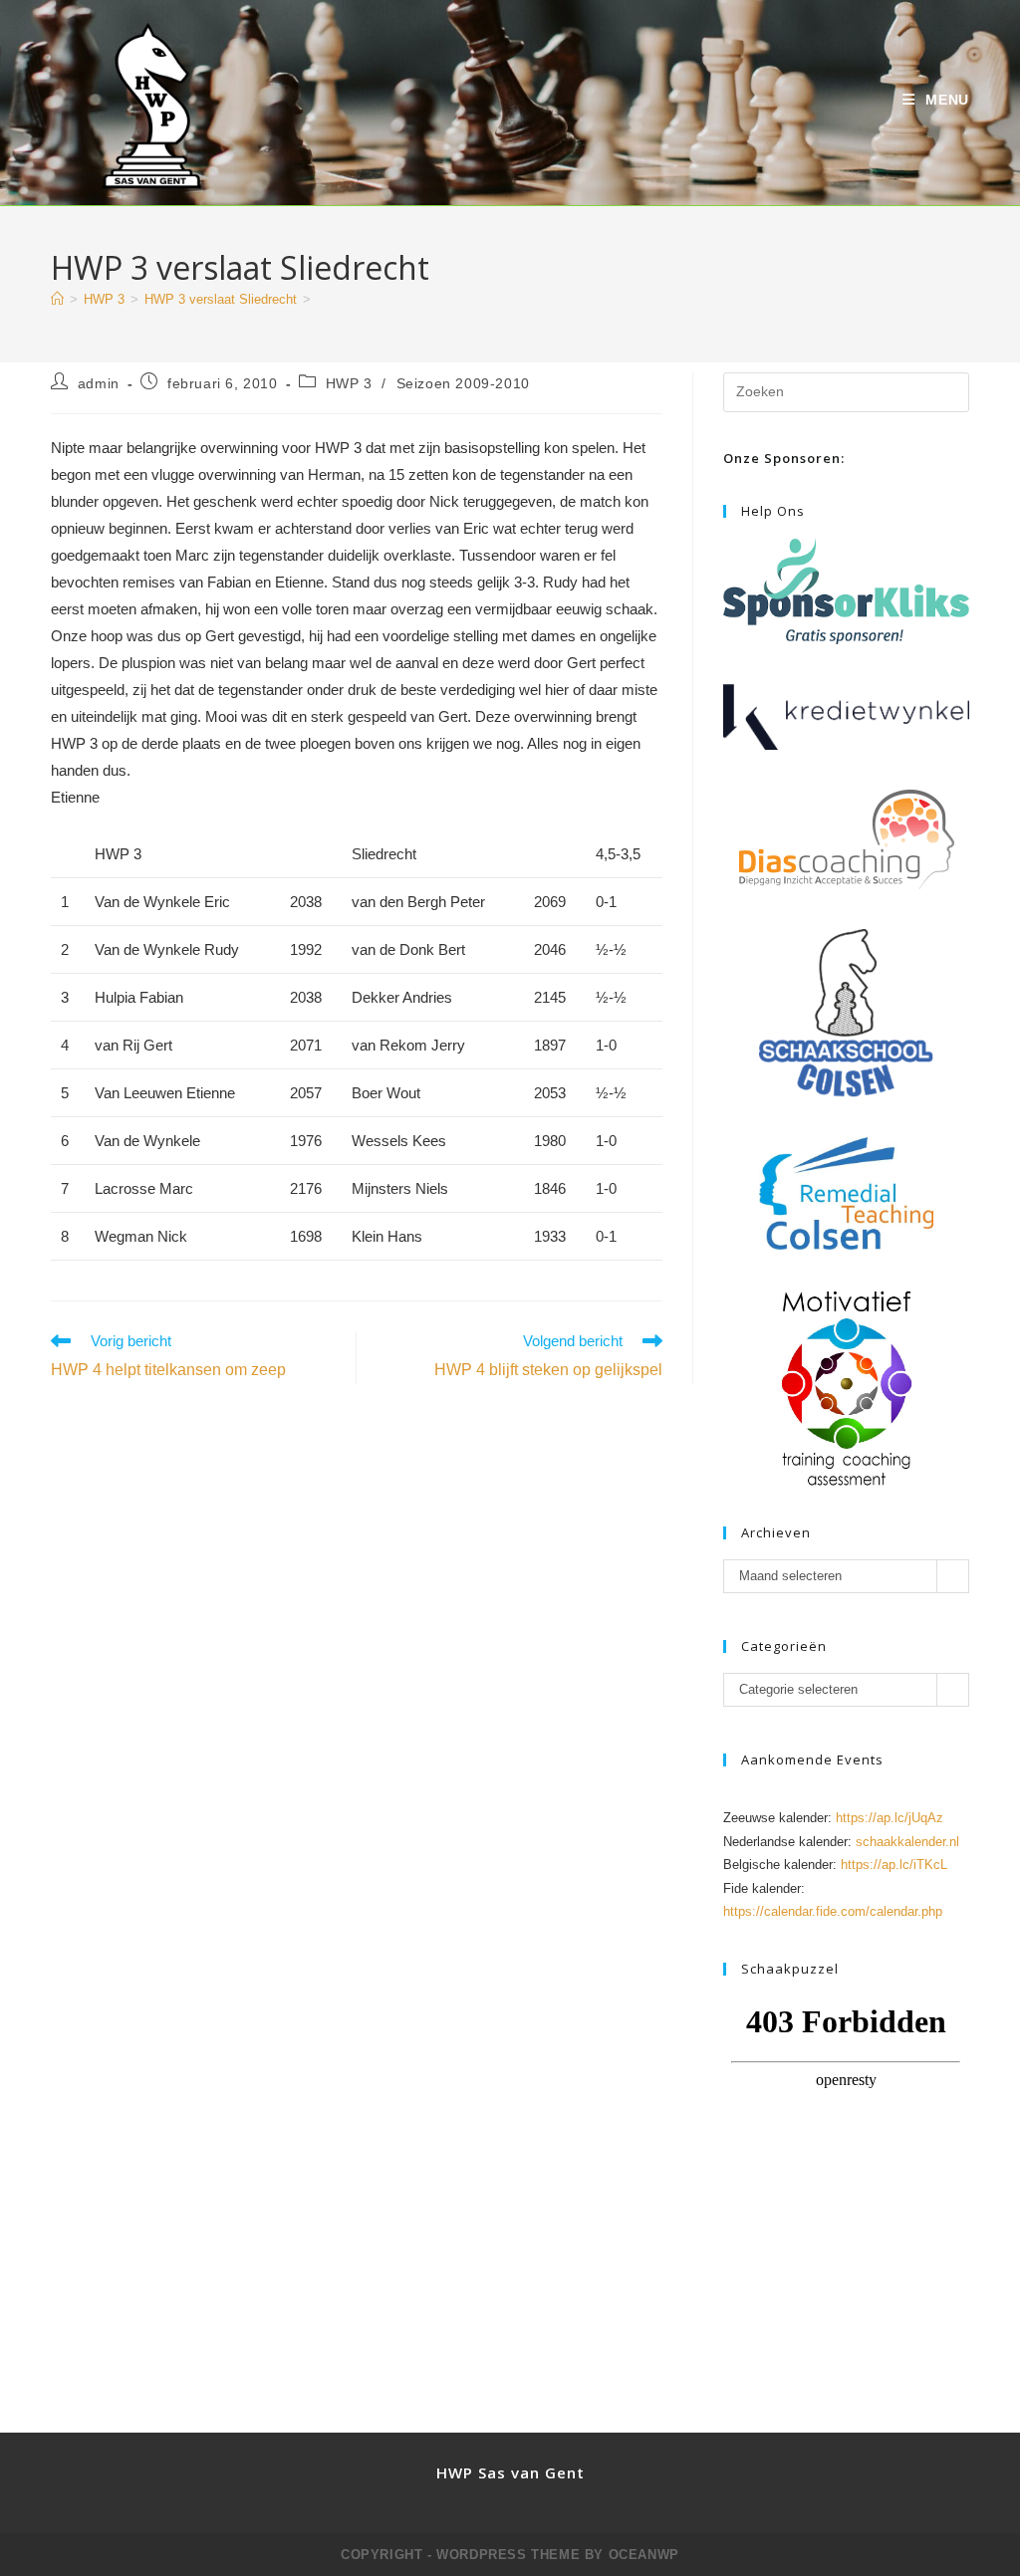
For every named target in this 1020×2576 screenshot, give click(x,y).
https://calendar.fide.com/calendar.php (833, 1911)
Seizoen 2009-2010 (463, 383)
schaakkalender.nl (907, 1842)
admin (99, 383)
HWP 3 (349, 383)
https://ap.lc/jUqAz (890, 1818)
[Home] (57, 299)
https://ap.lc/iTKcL (894, 1865)
